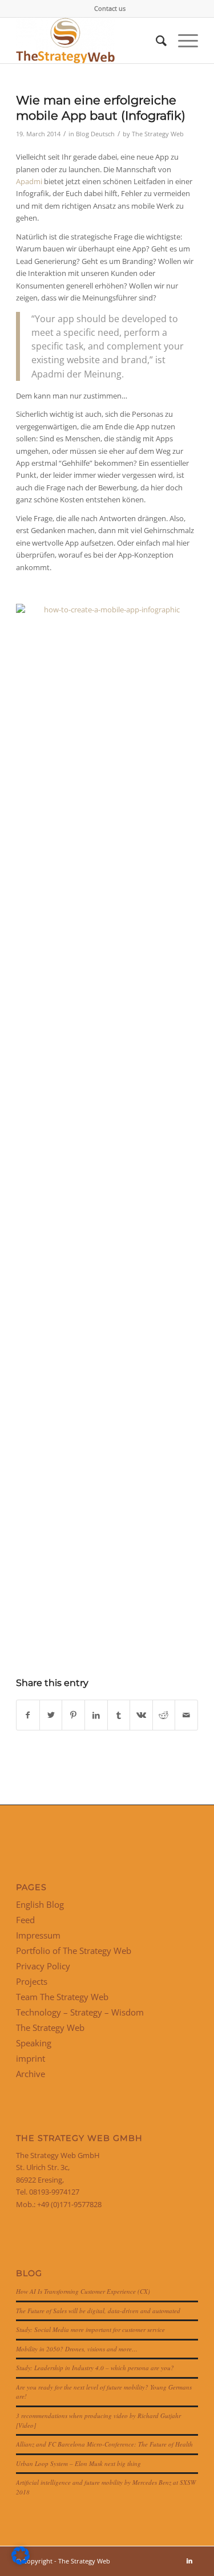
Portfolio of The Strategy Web (74, 1951)
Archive (31, 2074)
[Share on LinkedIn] (96, 1715)
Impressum (38, 1935)
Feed (25, 1920)
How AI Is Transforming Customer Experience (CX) (83, 2291)
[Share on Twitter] (51, 1715)
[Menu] (182, 40)
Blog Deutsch (95, 134)
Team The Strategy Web (62, 1997)
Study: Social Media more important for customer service (90, 2329)
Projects (32, 1981)
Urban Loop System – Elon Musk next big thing (78, 2463)
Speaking (34, 2043)
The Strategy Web (158, 134)
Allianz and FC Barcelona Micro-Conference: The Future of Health (104, 2444)
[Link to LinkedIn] (189, 2561)
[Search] (156, 40)
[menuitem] (110, 9)
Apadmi (29, 181)
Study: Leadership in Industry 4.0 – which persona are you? (95, 2368)
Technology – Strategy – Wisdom (80, 2012)
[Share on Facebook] (28, 1715)
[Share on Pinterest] (73, 1715)
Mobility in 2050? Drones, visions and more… (77, 2349)
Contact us (110, 8)
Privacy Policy (43, 1966)
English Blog (40, 1904)
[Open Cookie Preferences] (21, 2562)
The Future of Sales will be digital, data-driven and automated (98, 2311)
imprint (31, 2058)
